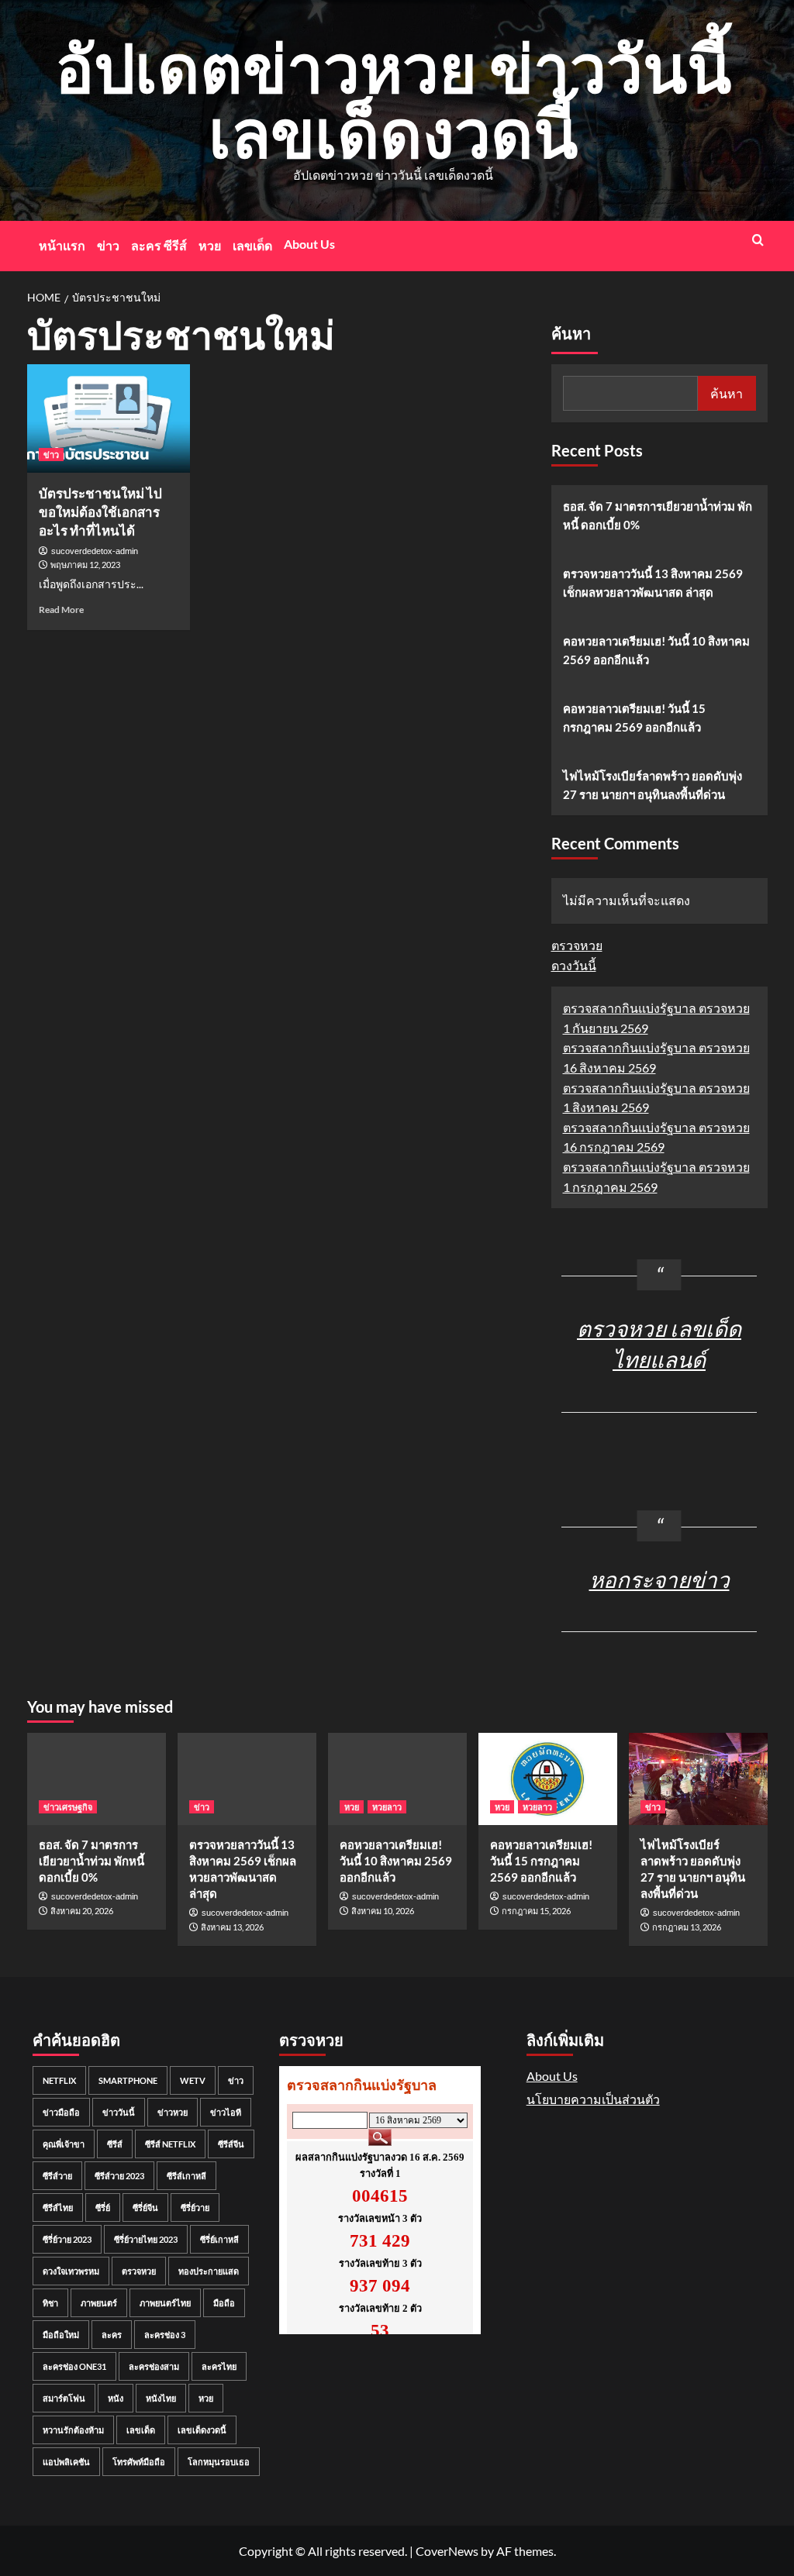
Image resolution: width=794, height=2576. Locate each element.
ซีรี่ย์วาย (195, 2208)
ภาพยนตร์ (99, 2303)
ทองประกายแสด (209, 2271)
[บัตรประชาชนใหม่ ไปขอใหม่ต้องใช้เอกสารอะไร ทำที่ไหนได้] (109, 418)
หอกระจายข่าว (659, 1579)
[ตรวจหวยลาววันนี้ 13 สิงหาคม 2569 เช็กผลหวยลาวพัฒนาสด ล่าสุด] (247, 1779)
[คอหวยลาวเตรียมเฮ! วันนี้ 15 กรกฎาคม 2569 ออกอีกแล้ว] (548, 1779)
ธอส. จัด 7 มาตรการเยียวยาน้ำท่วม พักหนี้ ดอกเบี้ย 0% (658, 515)
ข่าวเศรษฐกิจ (68, 1807)
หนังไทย (161, 2398)
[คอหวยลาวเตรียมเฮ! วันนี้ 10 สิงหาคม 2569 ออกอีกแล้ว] (397, 1779)
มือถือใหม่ (61, 2335)
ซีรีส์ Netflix (170, 2144)
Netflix (59, 2080)
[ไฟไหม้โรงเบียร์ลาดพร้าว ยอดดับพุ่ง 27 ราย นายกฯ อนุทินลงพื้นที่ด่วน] (698, 1779)
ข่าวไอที (226, 2112)
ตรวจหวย (577, 945)
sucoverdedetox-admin (95, 551)
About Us (309, 244)
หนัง (116, 2398)
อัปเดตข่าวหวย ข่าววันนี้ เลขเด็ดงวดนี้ (393, 100)
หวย (210, 245)
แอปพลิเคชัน (66, 2462)
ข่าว (108, 245)
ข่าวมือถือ (61, 2112)
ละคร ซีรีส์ (159, 245)
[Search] (758, 240)
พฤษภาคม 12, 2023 (85, 565)
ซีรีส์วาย (57, 2176)
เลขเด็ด (252, 245)
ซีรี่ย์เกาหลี (219, 2239)
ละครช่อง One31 (74, 2366)
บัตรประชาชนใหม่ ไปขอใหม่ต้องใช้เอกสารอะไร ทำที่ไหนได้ (100, 512)
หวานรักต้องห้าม (73, 2430)
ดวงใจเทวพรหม (71, 2271)
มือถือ (224, 2303)
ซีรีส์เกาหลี (186, 2176)
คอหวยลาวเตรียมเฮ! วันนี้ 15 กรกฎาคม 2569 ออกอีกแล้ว (634, 718)
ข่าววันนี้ (119, 2112)
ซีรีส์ (115, 2144)
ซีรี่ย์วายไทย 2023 (146, 2239)
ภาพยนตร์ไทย (165, 2303)
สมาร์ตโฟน (64, 2398)
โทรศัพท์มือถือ (139, 2462)
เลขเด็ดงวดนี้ (202, 2430)
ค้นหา (571, 334)
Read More (61, 610)
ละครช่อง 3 (165, 2335)
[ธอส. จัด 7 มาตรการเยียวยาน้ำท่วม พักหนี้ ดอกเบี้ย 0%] (97, 1779)
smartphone (128, 2080)
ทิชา (50, 2303)
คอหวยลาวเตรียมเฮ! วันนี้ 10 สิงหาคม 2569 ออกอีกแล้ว (656, 650)
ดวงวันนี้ (574, 965)
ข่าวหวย (173, 2112)
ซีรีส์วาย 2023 (119, 2176)
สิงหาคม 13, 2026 (232, 1927)
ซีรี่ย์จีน (145, 2208)
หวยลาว (387, 1807)
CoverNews (447, 2551)
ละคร (112, 2335)
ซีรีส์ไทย (58, 2208)
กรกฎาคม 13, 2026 (687, 1927)
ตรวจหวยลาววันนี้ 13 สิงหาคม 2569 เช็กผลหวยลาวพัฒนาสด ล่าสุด (653, 583)
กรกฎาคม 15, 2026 (536, 1911)
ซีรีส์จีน (231, 2144)
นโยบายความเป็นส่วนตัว (593, 2099)
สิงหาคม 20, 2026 (82, 1911)
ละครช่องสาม (154, 2366)
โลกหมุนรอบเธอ (219, 2462)
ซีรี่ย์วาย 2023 (67, 2239)
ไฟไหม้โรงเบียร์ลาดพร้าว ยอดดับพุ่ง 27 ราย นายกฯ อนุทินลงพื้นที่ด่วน (652, 785)
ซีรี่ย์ (103, 2208)
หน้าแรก (62, 245)
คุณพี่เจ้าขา (64, 2144)
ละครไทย (219, 2366)
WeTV (193, 2080)
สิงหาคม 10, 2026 (383, 1911)
